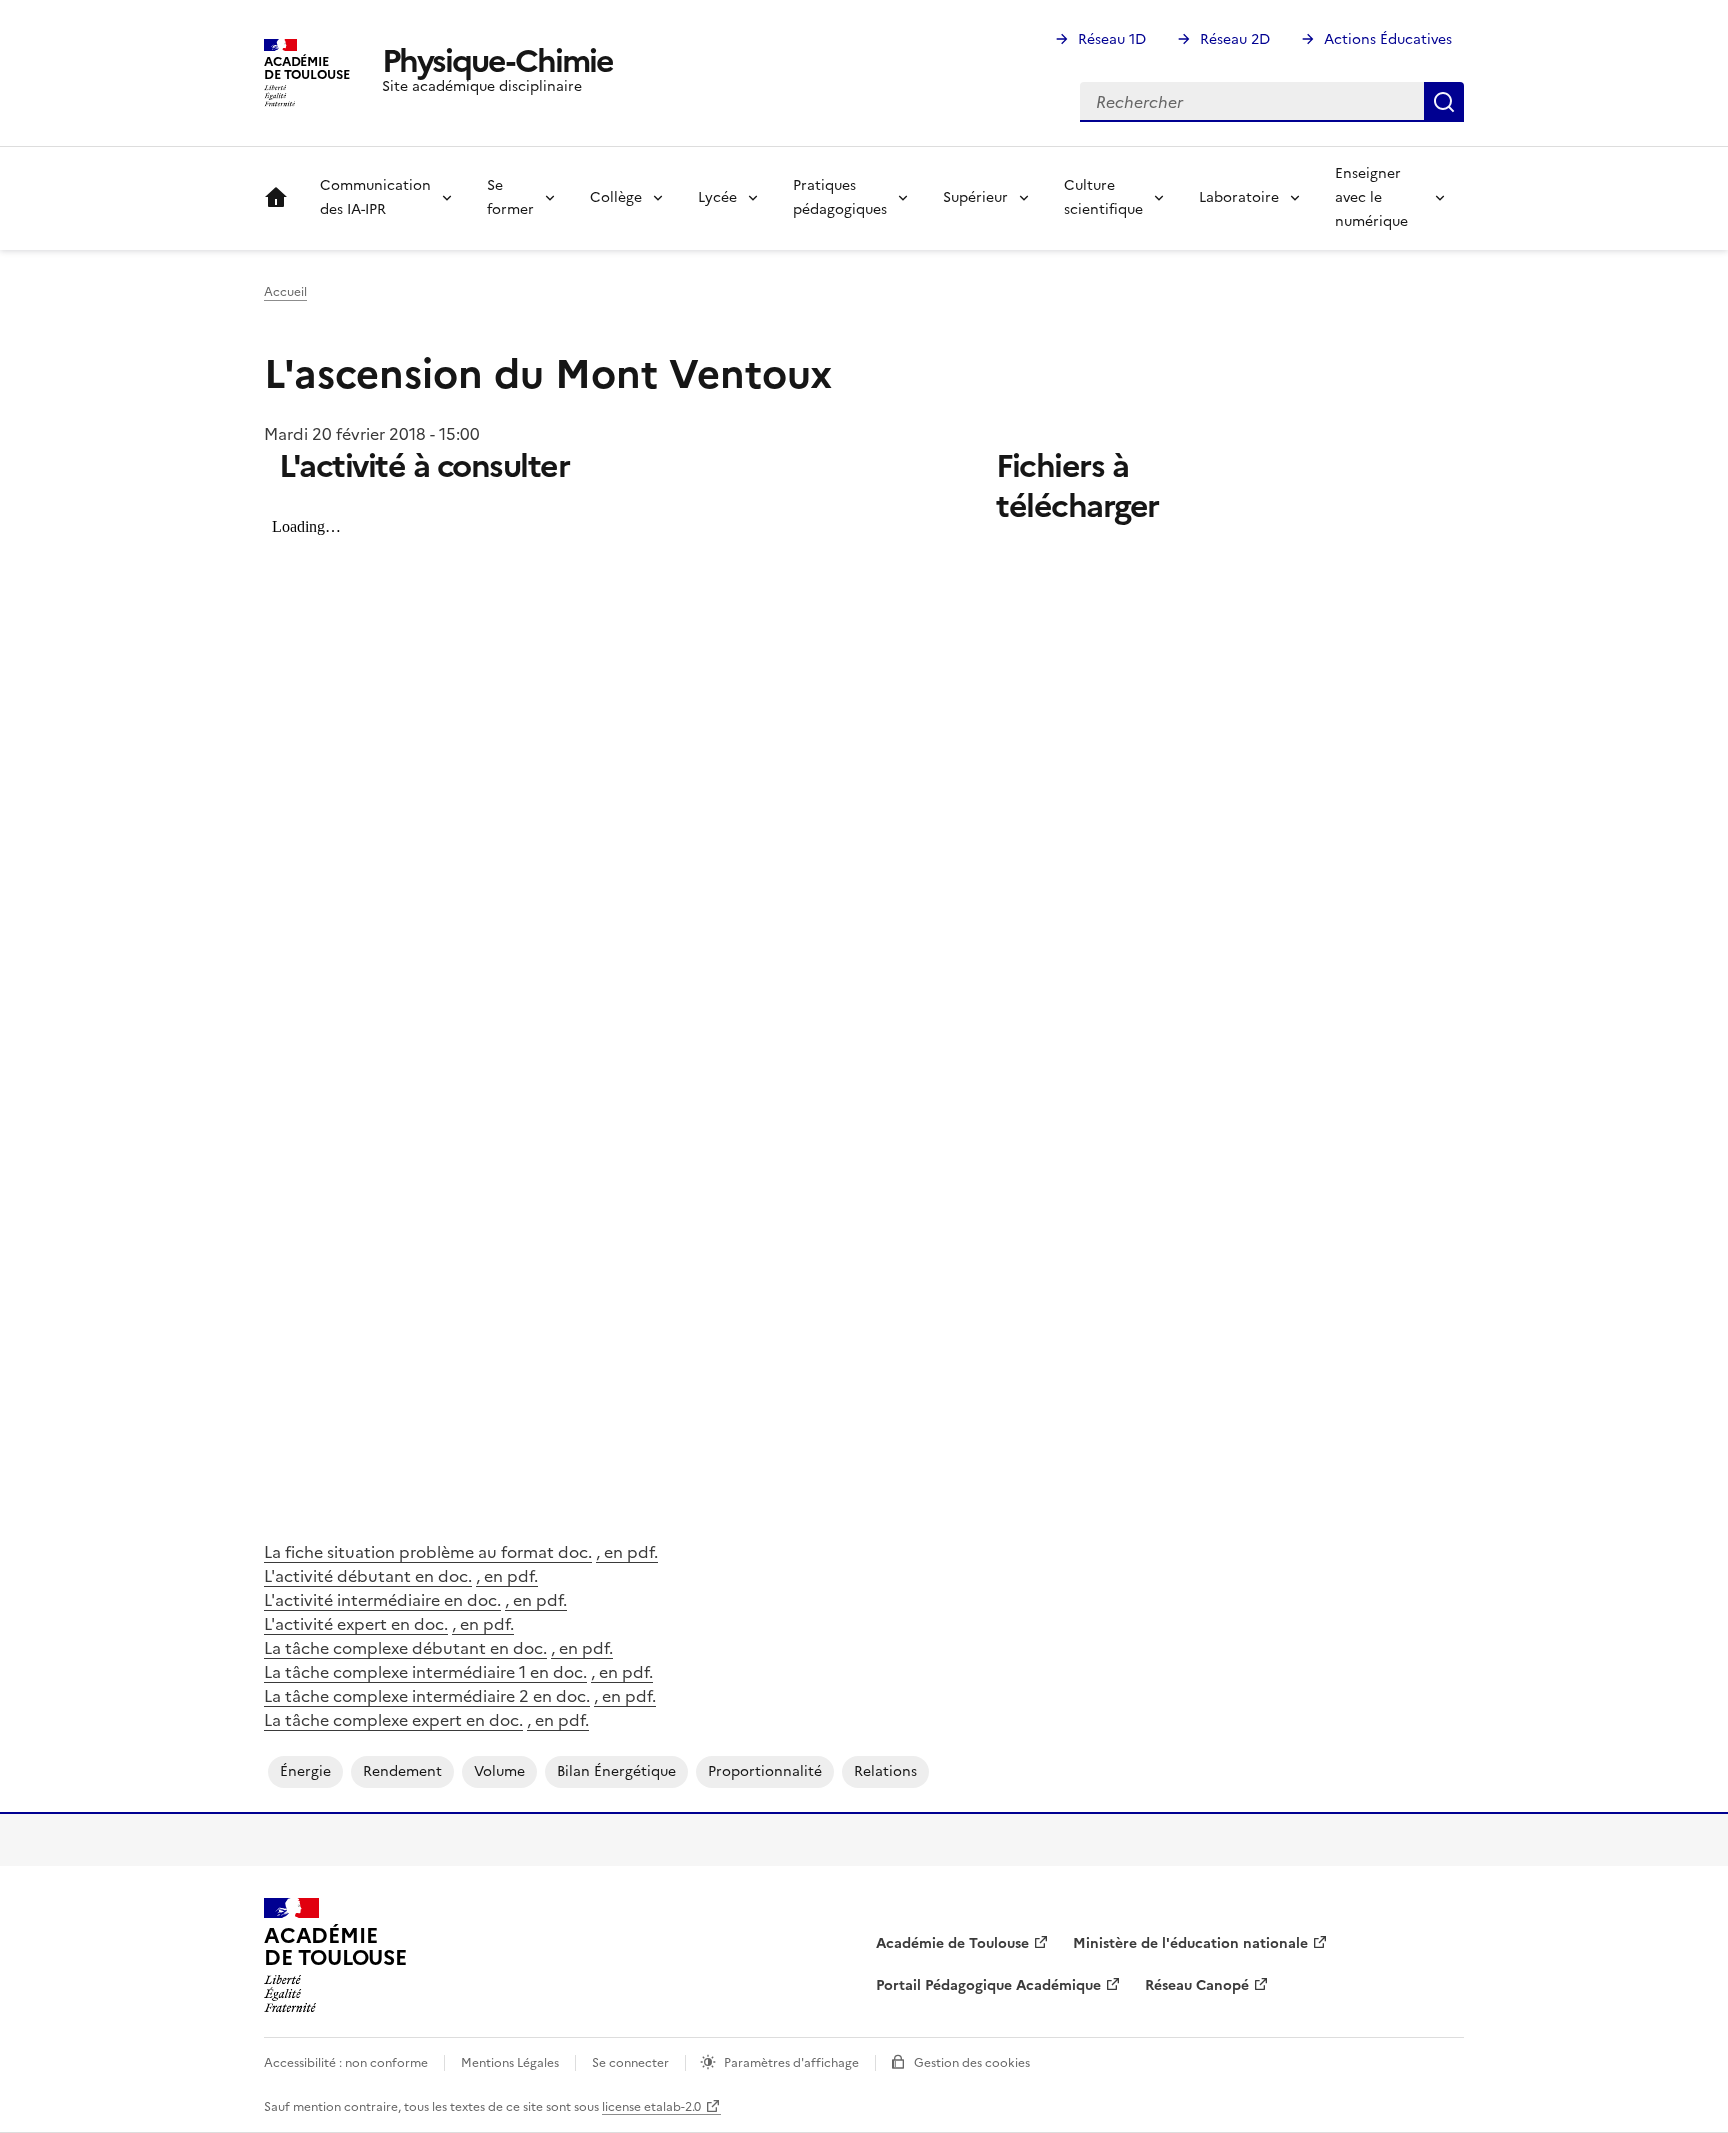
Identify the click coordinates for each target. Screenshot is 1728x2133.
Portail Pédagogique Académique (988, 1985)
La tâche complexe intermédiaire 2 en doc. (427, 1696)
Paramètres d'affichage (791, 2063)
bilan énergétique (616, 1771)
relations (885, 1771)
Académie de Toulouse (952, 1943)
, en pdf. (627, 1552)
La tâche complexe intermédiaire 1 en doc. (425, 1672)
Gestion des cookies (972, 2063)
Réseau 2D (1235, 39)
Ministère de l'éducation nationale (1190, 1943)
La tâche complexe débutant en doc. (405, 1648)
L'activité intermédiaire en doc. (382, 1600)
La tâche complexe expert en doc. (393, 1720)
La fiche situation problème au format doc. (428, 1552)
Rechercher (1444, 102)
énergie (305, 1771)
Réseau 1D (1112, 39)
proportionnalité (765, 1771)
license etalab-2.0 (651, 2107)
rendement (402, 1771)
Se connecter (630, 2063)
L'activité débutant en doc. (368, 1576)
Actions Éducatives (1388, 39)
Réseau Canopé (1197, 1985)
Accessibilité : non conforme (346, 2063)
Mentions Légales (510, 2063)
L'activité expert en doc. (356, 1624)
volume (499, 1771)
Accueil (276, 198)
